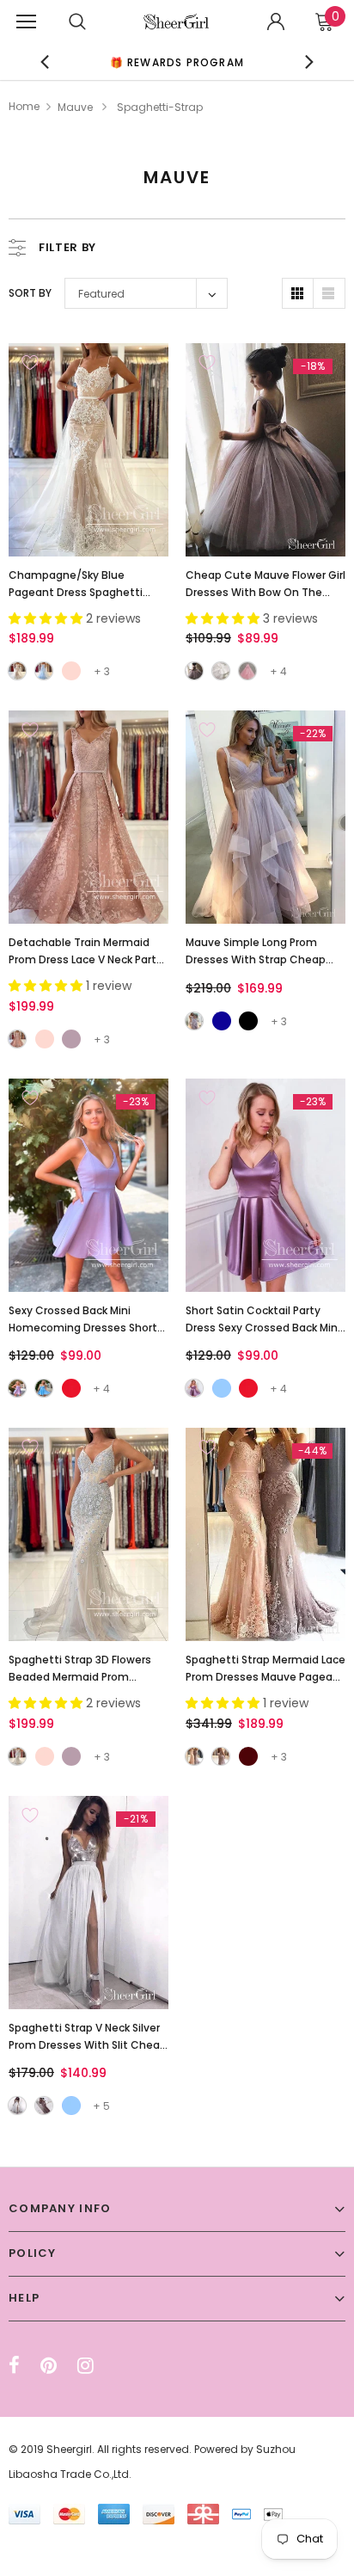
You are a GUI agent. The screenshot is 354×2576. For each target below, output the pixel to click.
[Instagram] (85, 2365)
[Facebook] (14, 2365)
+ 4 (278, 671)
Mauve (75, 107)
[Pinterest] (49, 2365)
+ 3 (102, 671)
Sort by (30, 293)
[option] (177, 61)
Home (24, 106)
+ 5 (101, 2106)
